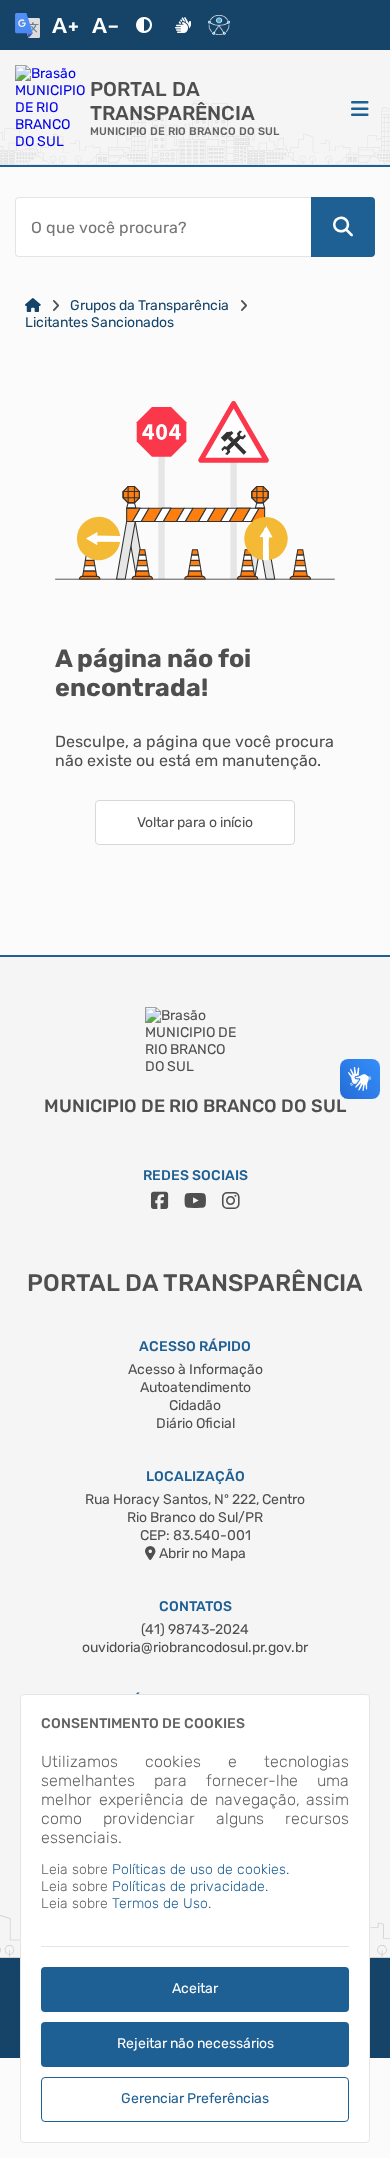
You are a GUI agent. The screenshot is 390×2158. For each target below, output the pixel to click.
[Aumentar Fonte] (65, 25)
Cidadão (195, 1405)
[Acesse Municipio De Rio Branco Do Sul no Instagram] (231, 1201)
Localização (195, 1476)
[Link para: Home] (33, 305)
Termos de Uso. (161, 1903)
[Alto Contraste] (144, 25)
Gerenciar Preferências (195, 2098)
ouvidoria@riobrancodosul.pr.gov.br (195, 1647)
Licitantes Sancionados (99, 322)
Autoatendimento (195, 1387)
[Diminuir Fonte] (105, 25)
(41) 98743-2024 (195, 1629)
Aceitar (195, 1988)
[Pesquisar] (343, 227)
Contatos (195, 1606)
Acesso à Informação (195, 1369)
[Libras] (183, 25)
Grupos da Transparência (149, 305)
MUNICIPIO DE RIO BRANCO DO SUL (184, 131)
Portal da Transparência (172, 101)
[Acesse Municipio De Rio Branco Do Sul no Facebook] (160, 1201)
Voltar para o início (195, 822)
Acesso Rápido (195, 1346)
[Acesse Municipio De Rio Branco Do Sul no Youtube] (195, 1201)
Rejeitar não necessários (195, 2043)
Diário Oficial (195, 1423)
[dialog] (195, 1918)
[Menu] (360, 108)
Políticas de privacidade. (190, 1886)
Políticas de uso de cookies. (200, 1869)
